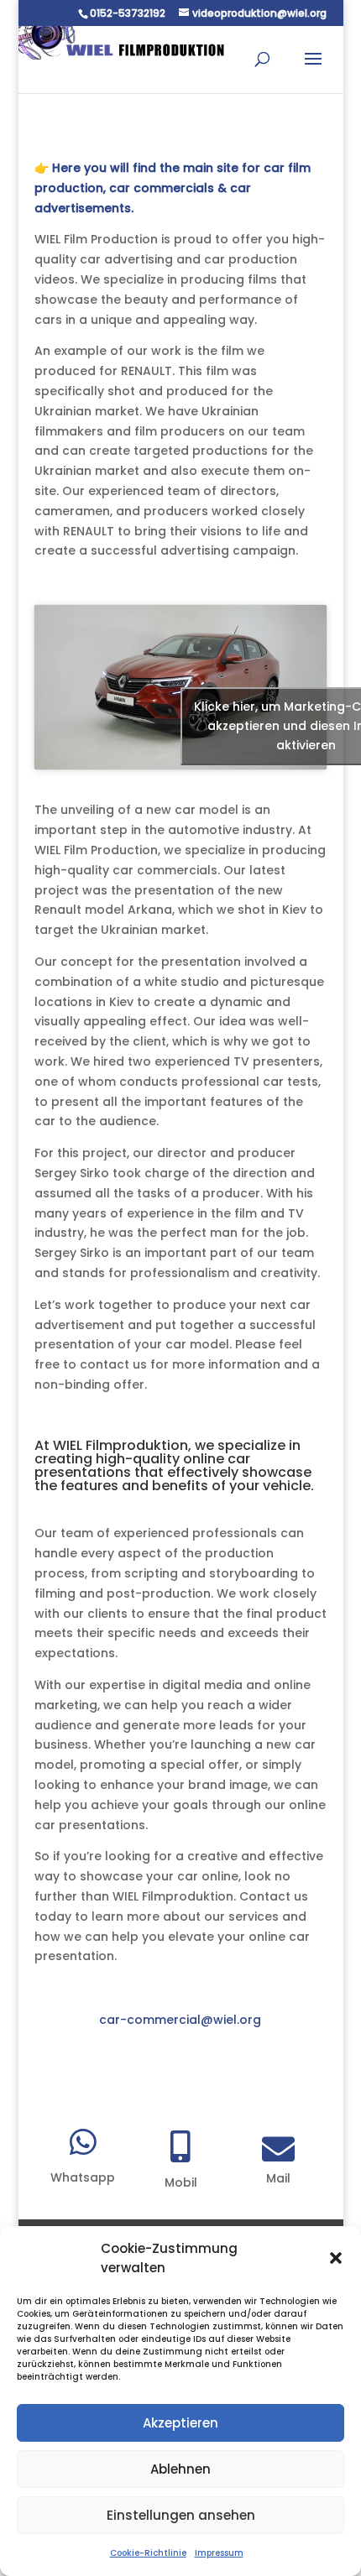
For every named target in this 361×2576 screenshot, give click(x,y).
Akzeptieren (180, 2423)
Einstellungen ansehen (181, 2515)
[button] (336, 2258)
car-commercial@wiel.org (180, 2020)
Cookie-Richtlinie (148, 2553)
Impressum (219, 2553)
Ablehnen (180, 2469)
